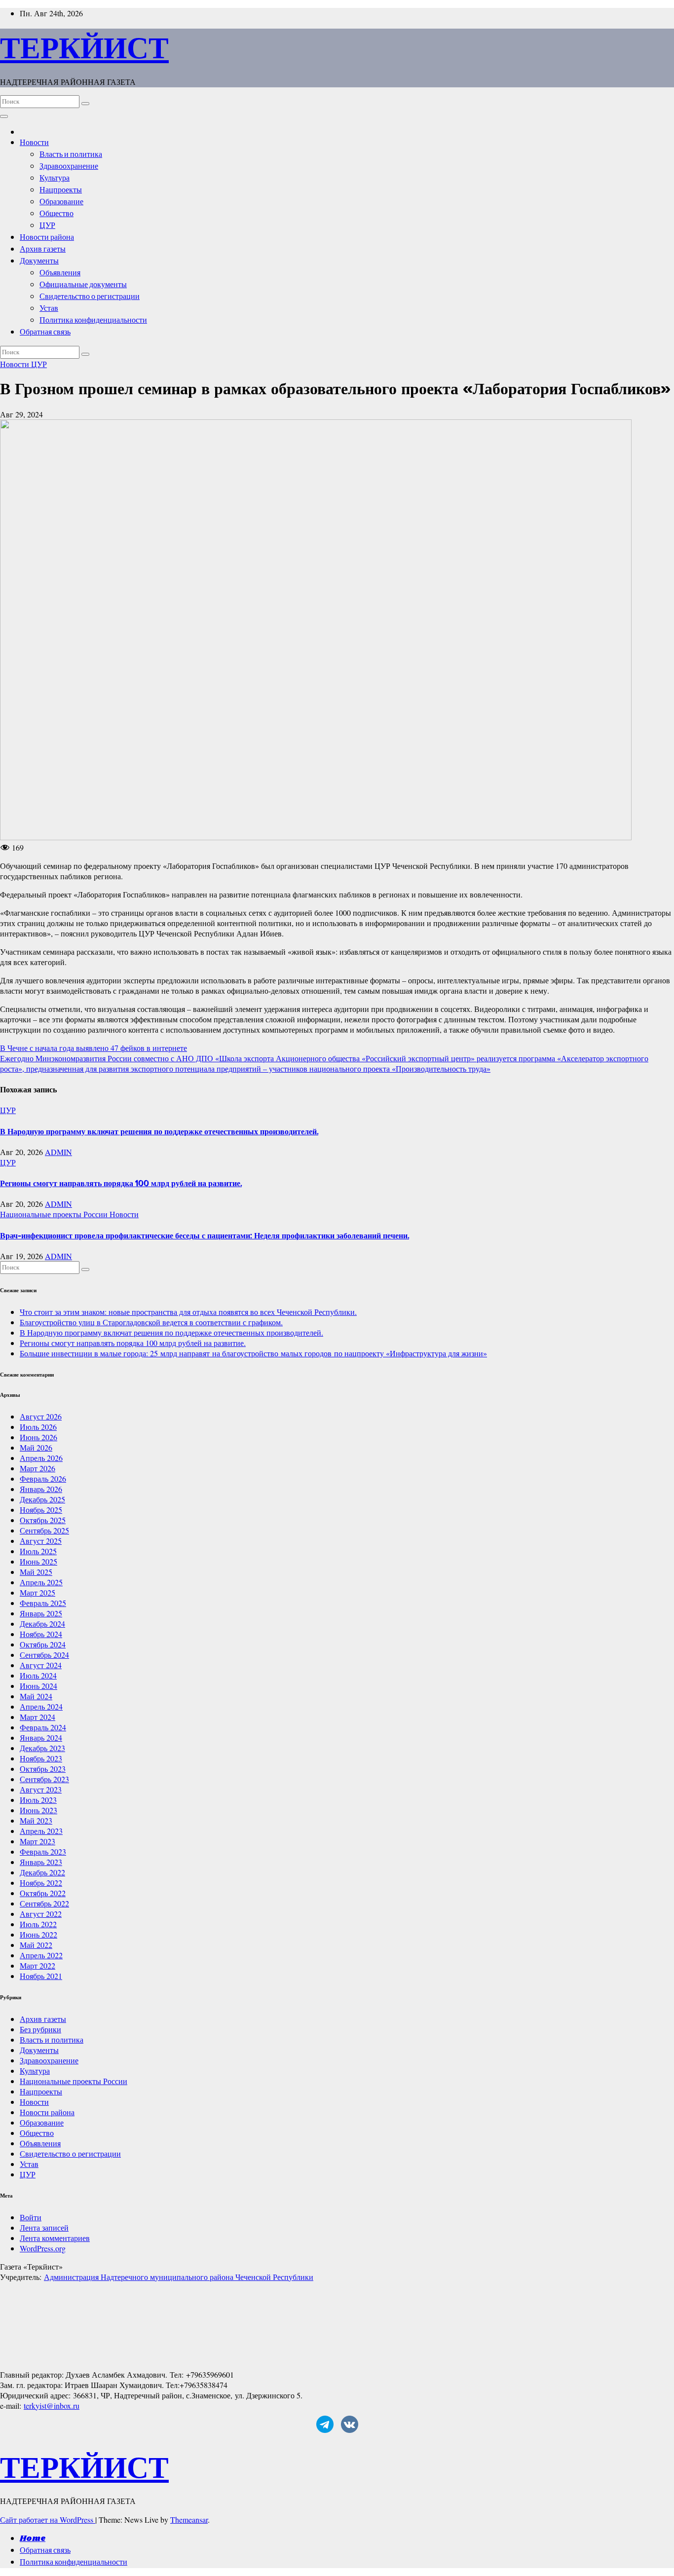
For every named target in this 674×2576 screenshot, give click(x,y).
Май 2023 (36, 1820)
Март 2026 (37, 1468)
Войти (31, 2217)
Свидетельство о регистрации (90, 297)
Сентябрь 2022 (44, 1903)
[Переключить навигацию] (4, 116)
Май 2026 (36, 1447)
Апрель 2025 (41, 1582)
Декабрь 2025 (42, 1499)
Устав (49, 309)
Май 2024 (36, 1696)
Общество (56, 214)
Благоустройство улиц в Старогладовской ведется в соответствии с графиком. (151, 1322)
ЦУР (47, 226)
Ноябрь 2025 (41, 1510)
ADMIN (58, 1152)
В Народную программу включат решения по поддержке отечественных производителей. (159, 1131)
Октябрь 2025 (43, 1520)
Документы (39, 261)
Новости (34, 143)
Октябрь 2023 (43, 1769)
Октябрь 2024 (43, 1644)
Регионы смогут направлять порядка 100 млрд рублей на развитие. (121, 1183)
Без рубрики (40, 2029)
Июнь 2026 (38, 1437)
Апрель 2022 (41, 1955)
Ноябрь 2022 (41, 1883)
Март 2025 (37, 1592)
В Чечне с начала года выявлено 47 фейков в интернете (94, 1048)
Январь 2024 (41, 1737)
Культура (55, 178)
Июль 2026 (38, 1427)
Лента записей (44, 2227)
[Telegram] (325, 2424)
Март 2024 (37, 1717)
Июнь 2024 (38, 1686)
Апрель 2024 (41, 1706)
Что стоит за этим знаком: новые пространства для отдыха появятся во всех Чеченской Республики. (188, 1312)
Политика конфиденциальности (93, 320)
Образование (61, 202)
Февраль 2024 (43, 1727)
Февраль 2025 (43, 1603)
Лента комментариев (55, 2238)
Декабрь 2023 (42, 1748)
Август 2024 (41, 1665)
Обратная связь (45, 332)
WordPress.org (43, 2248)
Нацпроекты (61, 190)
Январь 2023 (41, 1862)
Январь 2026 (41, 1489)
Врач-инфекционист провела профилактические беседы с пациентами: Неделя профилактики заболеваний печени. (205, 1235)
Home (33, 2539)
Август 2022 (41, 1914)
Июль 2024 (38, 1675)
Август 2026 (41, 1416)
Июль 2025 (38, 1551)
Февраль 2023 (43, 1851)
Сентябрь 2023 (44, 1779)
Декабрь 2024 (42, 1624)
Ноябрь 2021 (41, 1976)
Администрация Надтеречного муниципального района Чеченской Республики (179, 2277)
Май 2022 (36, 1945)
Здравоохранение (69, 167)
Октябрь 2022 (43, 1893)
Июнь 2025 (38, 1561)
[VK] (350, 2424)
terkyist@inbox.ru (52, 2406)
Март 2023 (37, 1841)
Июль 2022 (38, 1924)
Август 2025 (41, 1541)
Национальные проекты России (55, 1214)
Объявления (60, 273)
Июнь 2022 (38, 1934)
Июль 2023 (38, 1800)
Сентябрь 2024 (44, 1655)
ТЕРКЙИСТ (84, 47)
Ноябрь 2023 (41, 1758)
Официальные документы (83, 285)
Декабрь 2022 (42, 1872)
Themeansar (189, 2520)
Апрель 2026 (41, 1458)
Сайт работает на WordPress (48, 2520)
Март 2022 (37, 1965)
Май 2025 (36, 1572)
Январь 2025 (41, 1613)
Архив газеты (43, 249)
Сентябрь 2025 (44, 1530)
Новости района (47, 238)
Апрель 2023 (41, 1831)
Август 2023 (41, 1789)
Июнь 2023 (38, 1810)
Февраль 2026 (43, 1478)
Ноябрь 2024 (41, 1634)
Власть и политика (71, 155)
